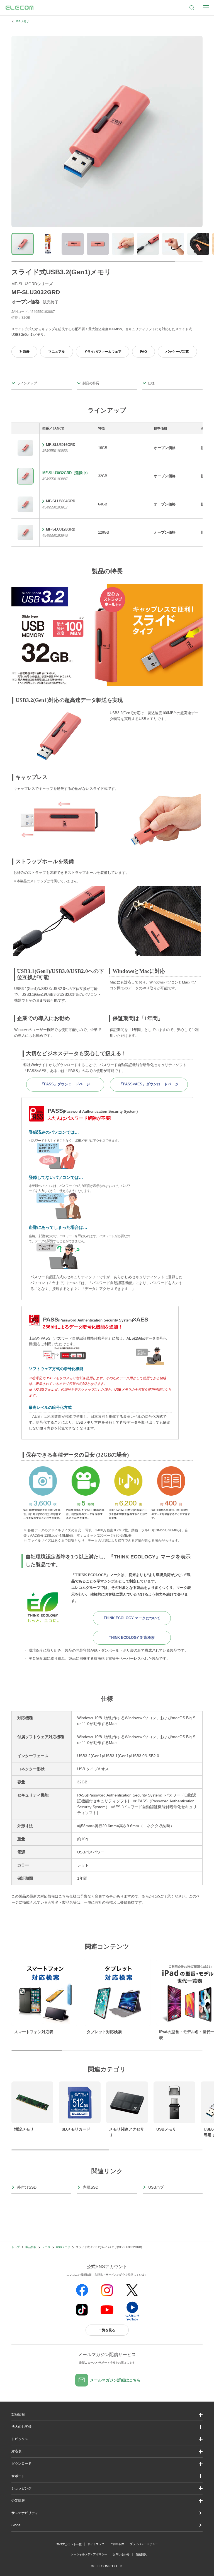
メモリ (46, 2247)
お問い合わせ (121, 2554)
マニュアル (57, 352)
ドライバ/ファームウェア (103, 352)
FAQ (144, 352)
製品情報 (31, 2247)
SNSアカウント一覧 (69, 2544)
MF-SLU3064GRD (61, 501)
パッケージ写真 (177, 352)
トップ (16, 2247)
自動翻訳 (141, 2554)
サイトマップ (96, 2544)
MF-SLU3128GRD (61, 529)
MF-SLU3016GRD (61, 445)
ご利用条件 (117, 2544)
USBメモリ (22, 21)
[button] (107, 2439)
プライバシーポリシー (144, 2544)
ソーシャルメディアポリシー (89, 2554)
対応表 (25, 352)
